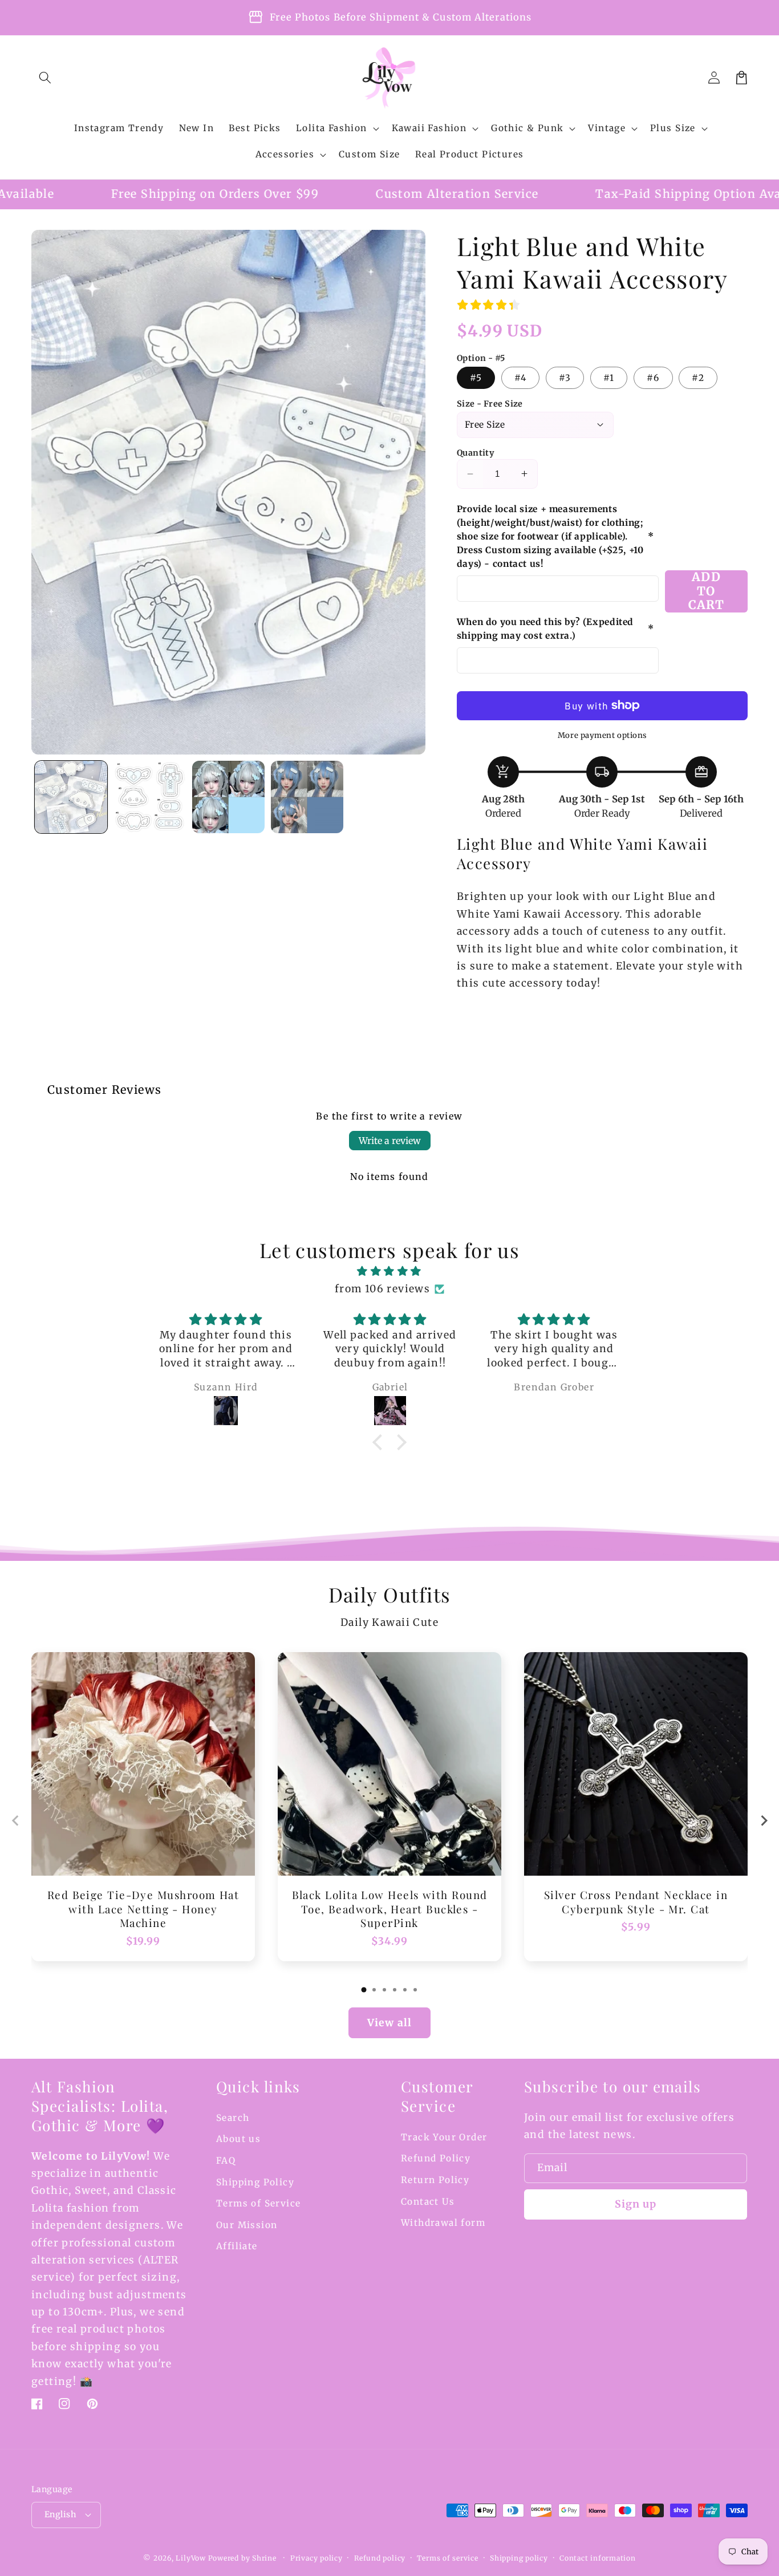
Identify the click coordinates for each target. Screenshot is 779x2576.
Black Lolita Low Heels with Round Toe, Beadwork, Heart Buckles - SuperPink (390, 1909)
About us (238, 2139)
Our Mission (247, 2225)
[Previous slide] (16, 1821)
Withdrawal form (443, 2223)
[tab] (364, 1990)
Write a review (390, 1141)
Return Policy (435, 2180)
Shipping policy (519, 2558)
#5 (476, 378)
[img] (389, 1271)
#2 (698, 378)
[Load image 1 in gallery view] (71, 797)
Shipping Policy (255, 2182)
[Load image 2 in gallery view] (150, 797)
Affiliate (237, 2246)
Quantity (476, 453)
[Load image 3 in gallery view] (228, 797)
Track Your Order (444, 2137)
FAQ (226, 2161)
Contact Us (428, 2202)
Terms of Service (259, 2203)
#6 (653, 378)
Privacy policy (317, 2558)
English (60, 2514)
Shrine (264, 2558)
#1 (609, 378)
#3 (565, 378)
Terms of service (447, 2558)
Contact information (598, 2558)
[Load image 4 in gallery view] (307, 797)
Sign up (636, 2204)
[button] (45, 78)
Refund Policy (436, 2158)
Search (233, 2118)
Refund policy (380, 2558)
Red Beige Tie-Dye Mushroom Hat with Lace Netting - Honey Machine (143, 1909)
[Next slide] (763, 1821)
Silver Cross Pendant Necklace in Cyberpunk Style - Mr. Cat (636, 1902)
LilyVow (190, 2558)
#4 (520, 378)
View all (389, 2023)
